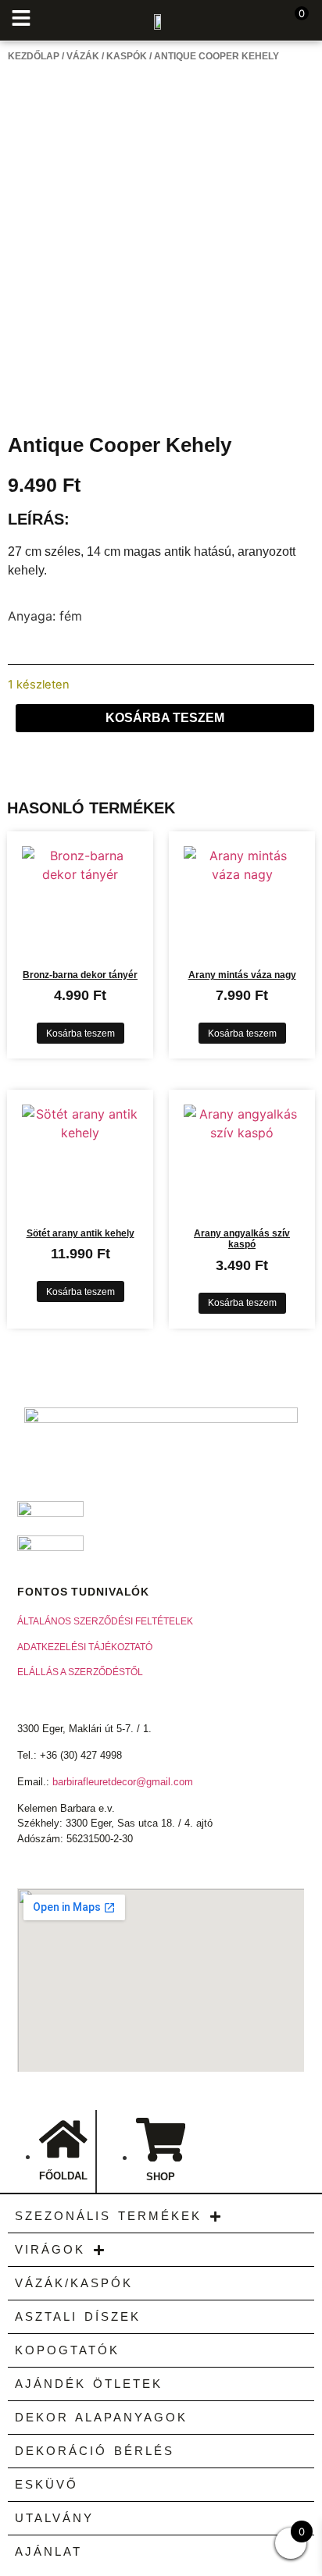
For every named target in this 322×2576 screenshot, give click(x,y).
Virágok (50, 2249)
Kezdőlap (34, 56)
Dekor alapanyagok (101, 2417)
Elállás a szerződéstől (80, 1672)
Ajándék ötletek (89, 2384)
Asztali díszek (78, 2316)
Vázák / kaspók (107, 56)
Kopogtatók (67, 2350)
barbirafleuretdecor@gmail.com (123, 1782)
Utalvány (54, 2518)
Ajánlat (48, 2551)
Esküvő (47, 2484)
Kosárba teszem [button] (80, 1034)
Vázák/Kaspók (74, 2283)
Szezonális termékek (108, 2216)
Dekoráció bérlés (95, 2451)
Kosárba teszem (165, 718)
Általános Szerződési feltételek (105, 1621)
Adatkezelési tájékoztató (85, 1647)
